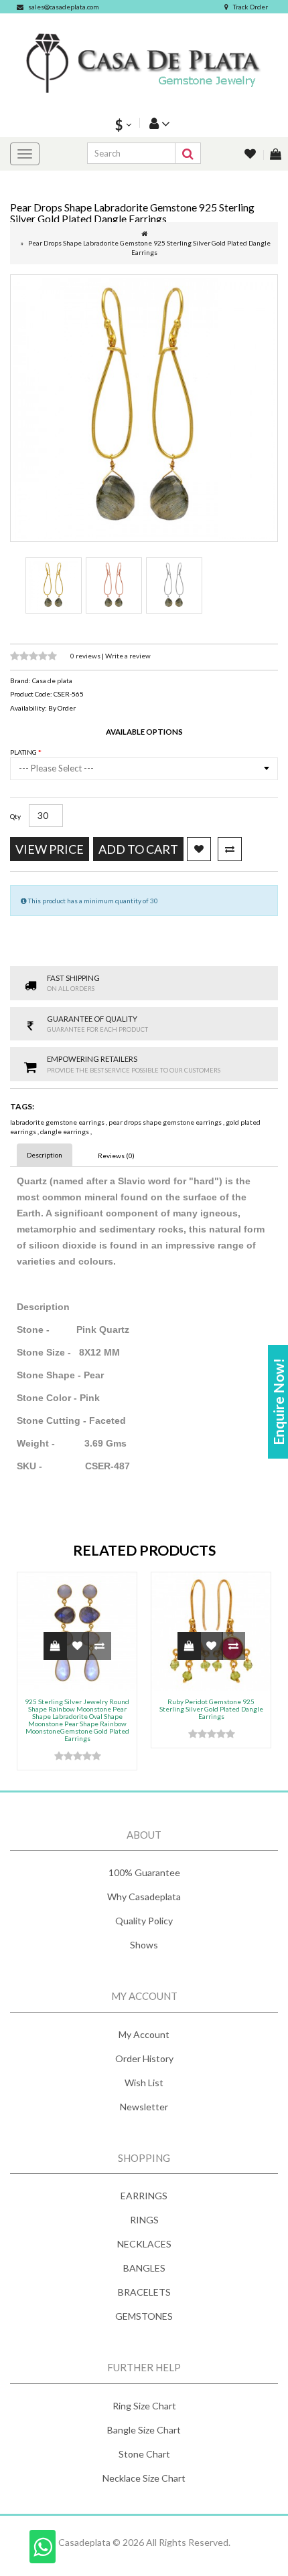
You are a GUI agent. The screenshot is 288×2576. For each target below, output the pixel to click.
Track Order (250, 7)
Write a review (128, 656)
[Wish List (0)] (251, 155)
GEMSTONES (144, 2316)
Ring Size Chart (144, 2406)
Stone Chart (144, 2454)
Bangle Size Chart (144, 2430)
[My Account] (158, 123)
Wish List (144, 2083)
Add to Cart (138, 849)
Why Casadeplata (144, 1897)
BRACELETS (144, 2292)
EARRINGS (144, 2196)
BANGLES (144, 2268)
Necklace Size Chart (144, 2478)
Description (45, 1155)
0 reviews (86, 656)
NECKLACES (144, 2244)
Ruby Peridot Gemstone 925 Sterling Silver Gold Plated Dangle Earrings (211, 1709)
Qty (15, 816)
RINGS (144, 2220)
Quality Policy (144, 1921)
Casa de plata (52, 680)
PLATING (24, 752)
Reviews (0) (116, 1156)
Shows (144, 1945)
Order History (144, 2058)
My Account (144, 2034)
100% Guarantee (144, 1872)
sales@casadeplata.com (64, 7)
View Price (50, 849)
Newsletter (144, 2107)
